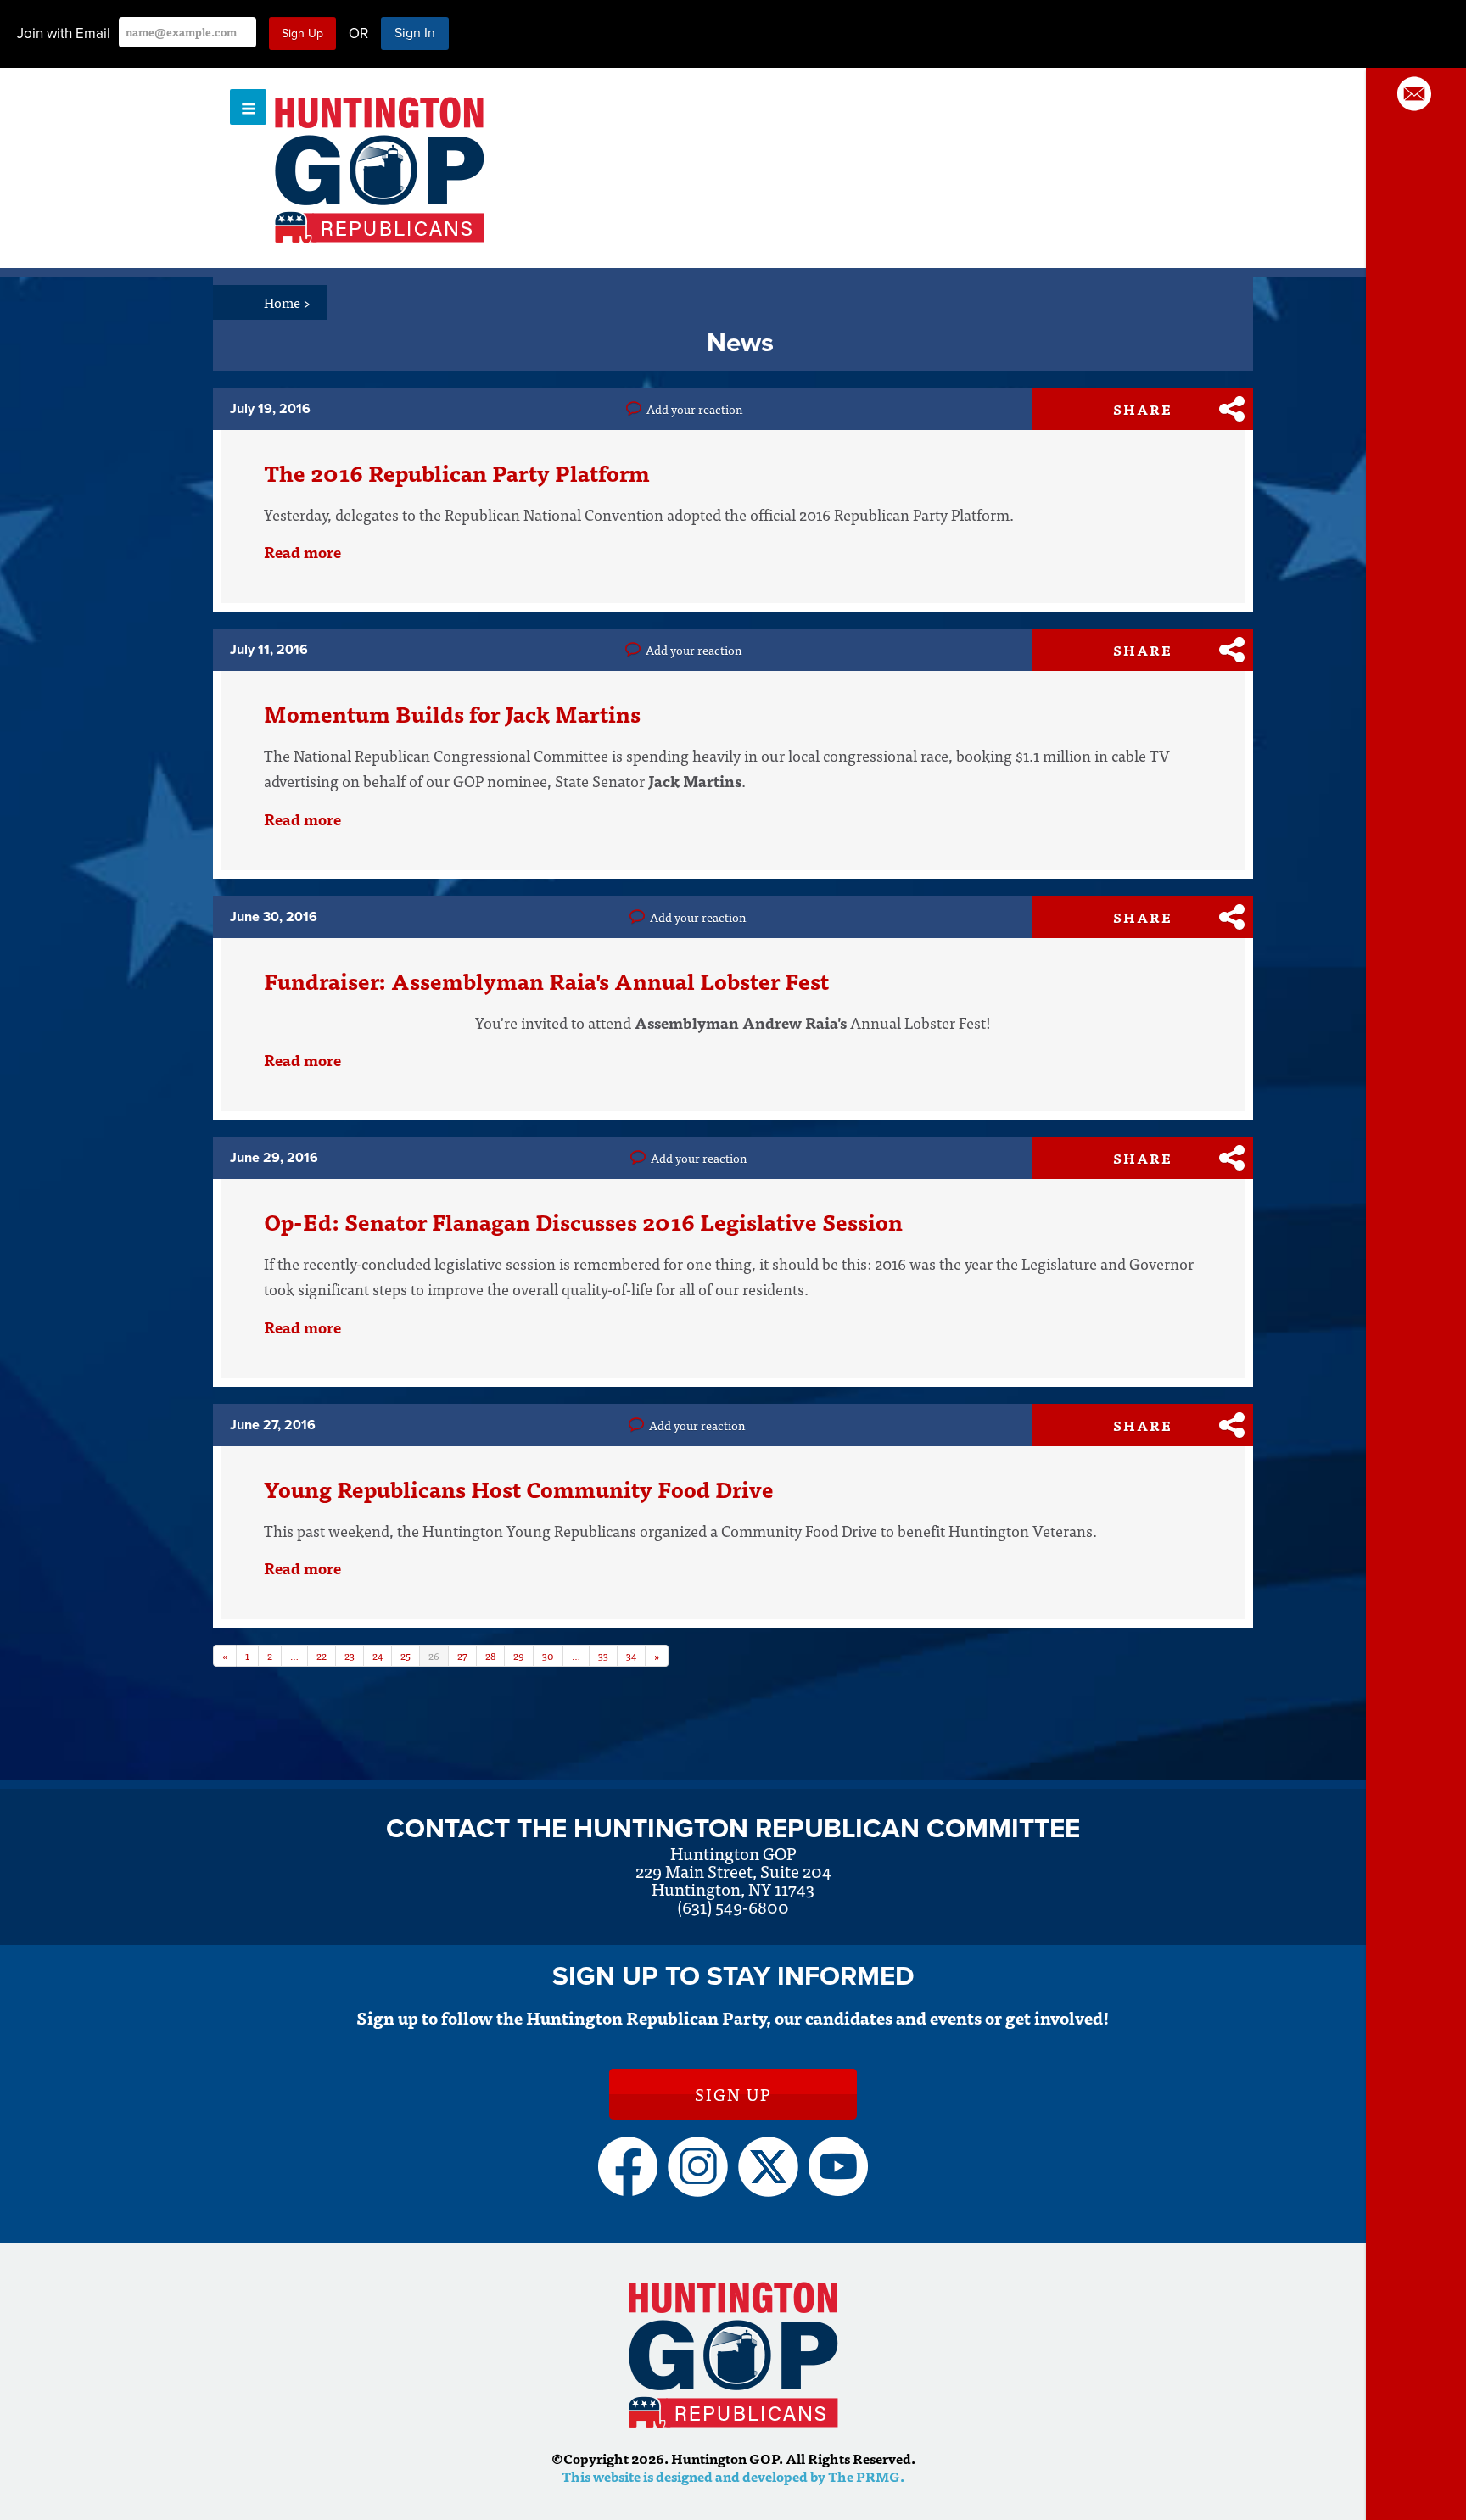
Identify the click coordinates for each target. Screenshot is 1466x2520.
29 (519, 1655)
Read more (302, 552)
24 (378, 1655)
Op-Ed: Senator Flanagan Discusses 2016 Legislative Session (583, 1221)
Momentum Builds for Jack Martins (452, 713)
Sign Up (733, 2094)
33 (603, 1655)
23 (350, 1655)
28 (490, 1655)
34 (631, 1655)
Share (1143, 409)
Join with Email (64, 34)
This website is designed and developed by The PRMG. (733, 2476)
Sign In (415, 33)
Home (287, 302)
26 (434, 1655)
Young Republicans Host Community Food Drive (519, 1489)
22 (322, 1655)
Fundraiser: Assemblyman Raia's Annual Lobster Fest (546, 981)
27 (462, 1655)
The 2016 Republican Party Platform (457, 472)
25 (406, 1655)
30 (548, 1655)
